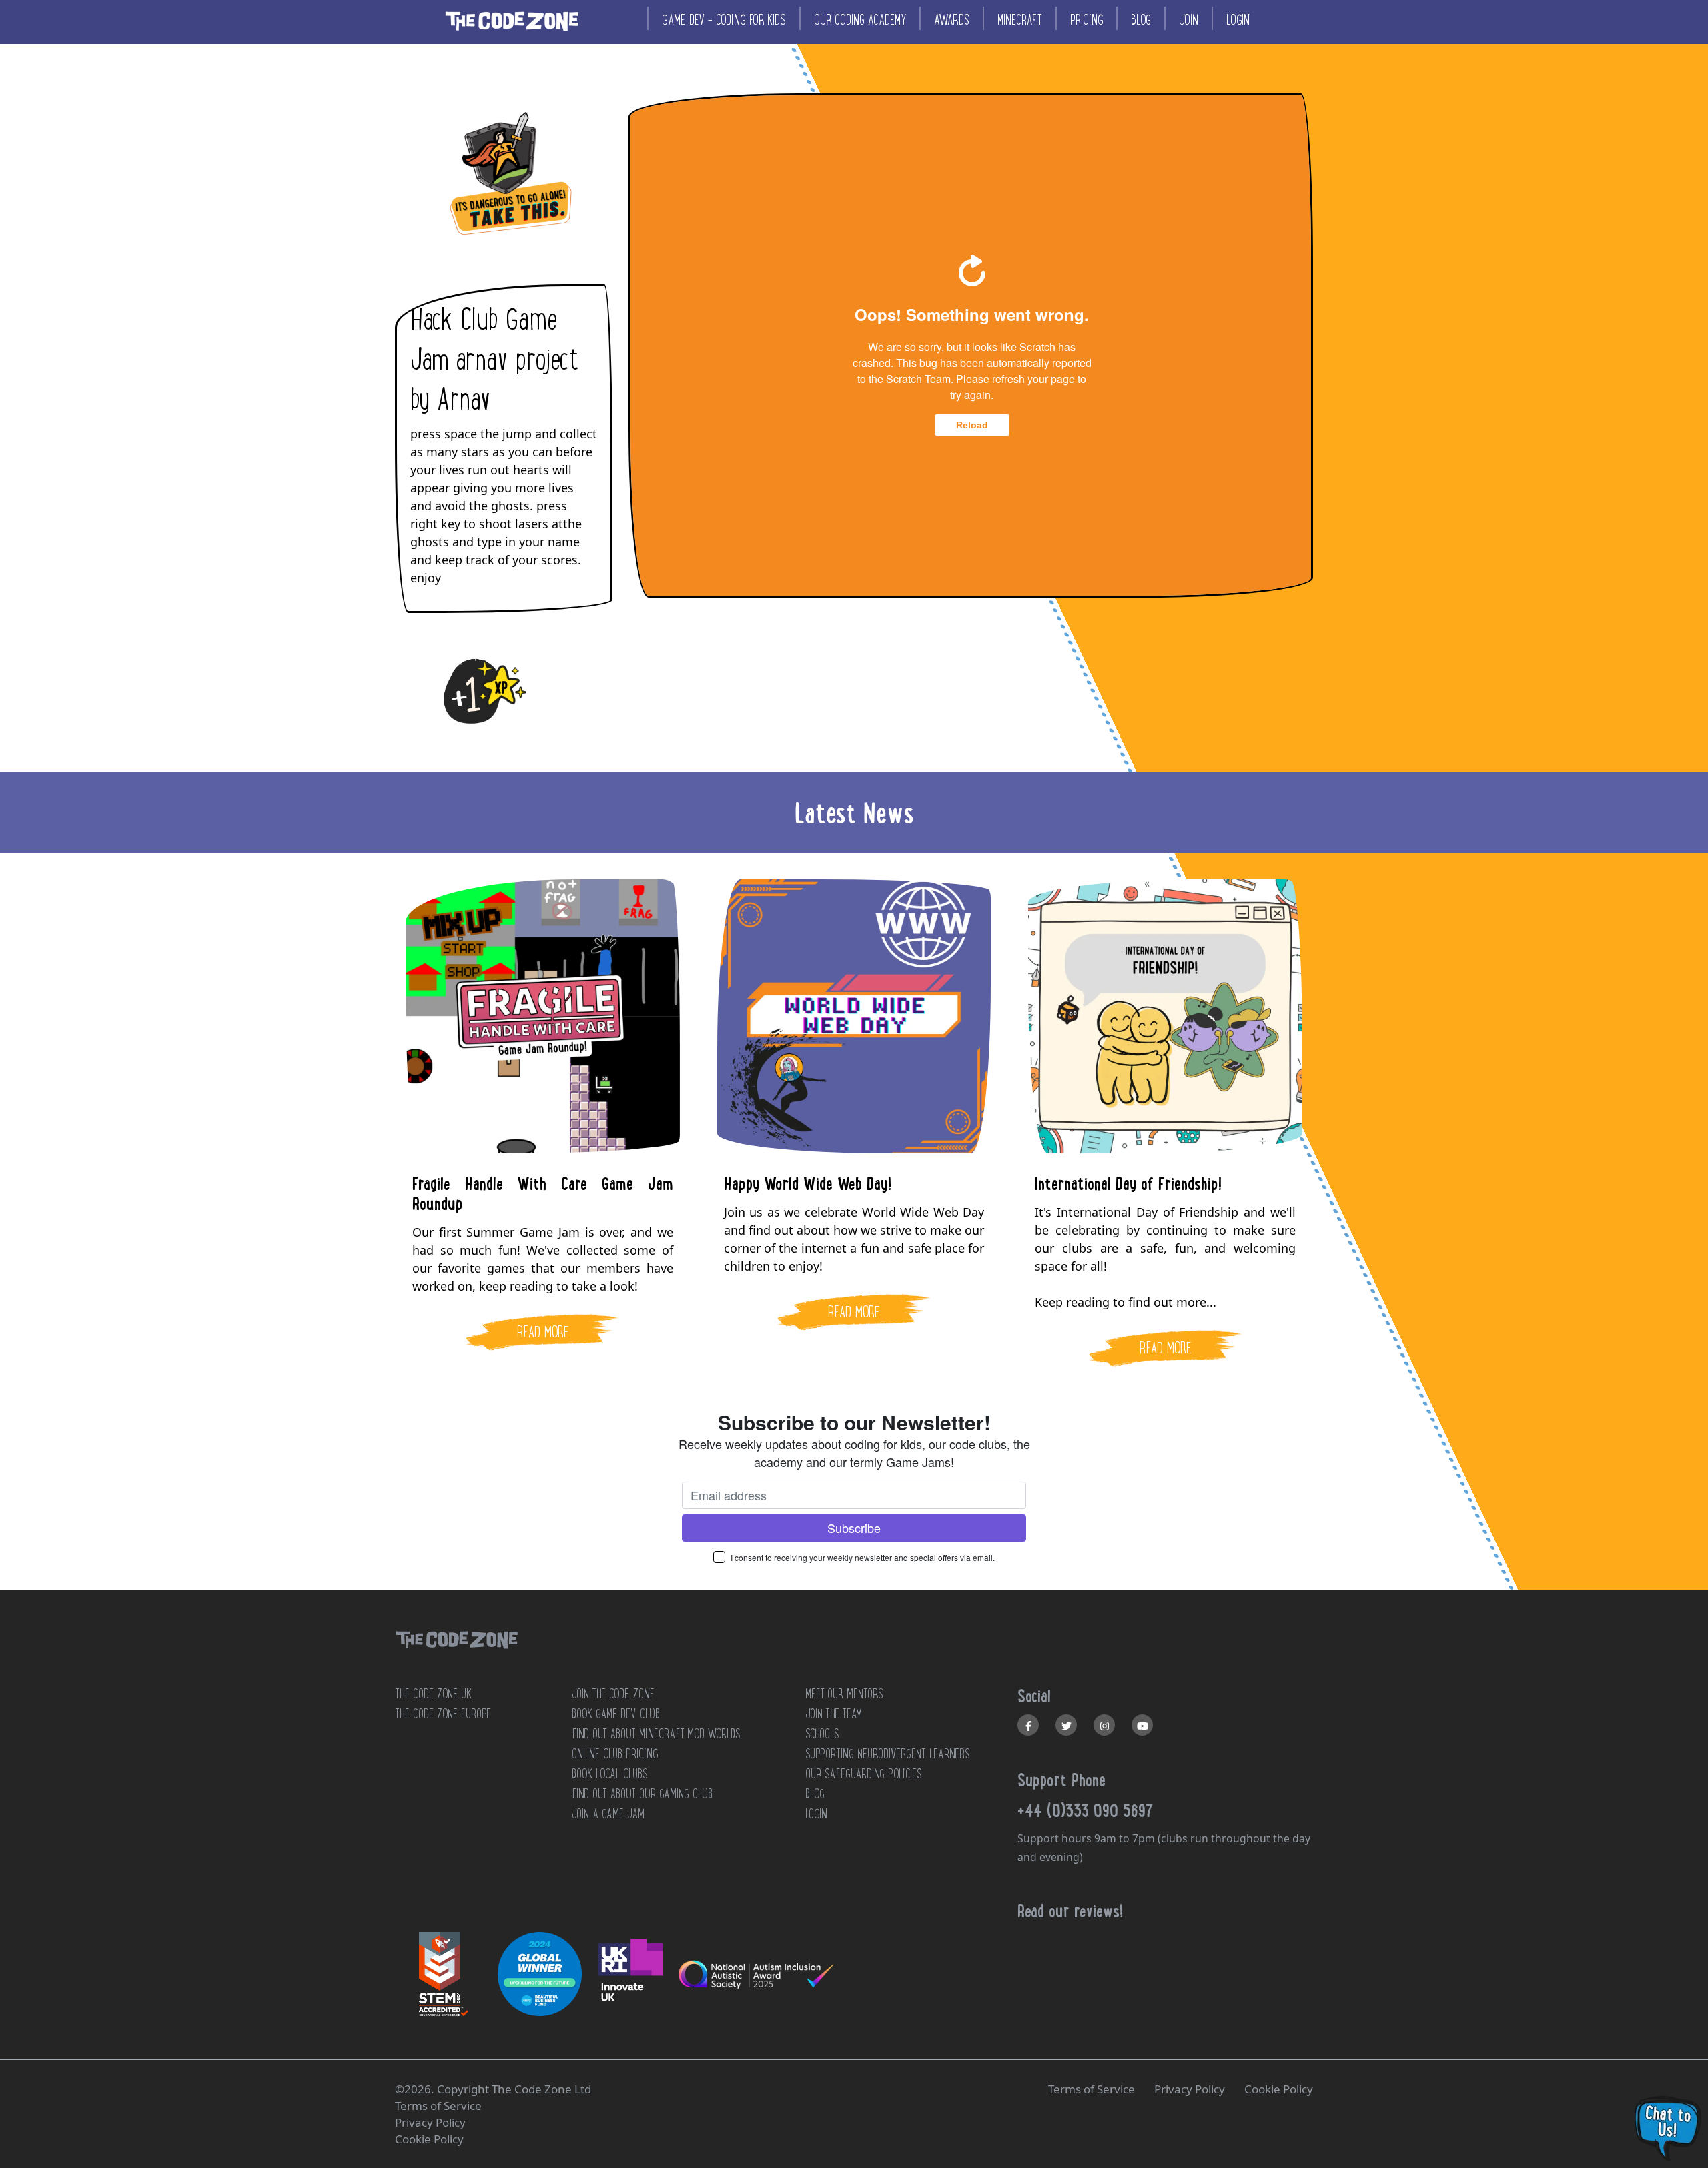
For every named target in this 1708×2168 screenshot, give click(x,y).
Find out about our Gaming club (642, 1794)
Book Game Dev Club (616, 1714)
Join (1189, 20)
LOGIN (816, 1814)
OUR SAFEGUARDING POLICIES (863, 1774)
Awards (952, 20)
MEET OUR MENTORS (844, 1694)
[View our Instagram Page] (1104, 1725)
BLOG (815, 1794)
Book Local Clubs (609, 1774)
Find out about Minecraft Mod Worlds (656, 1734)
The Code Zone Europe (443, 1714)
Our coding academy (860, 20)
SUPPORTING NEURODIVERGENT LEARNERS (888, 1754)
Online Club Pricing (615, 1754)
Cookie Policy (1279, 2089)
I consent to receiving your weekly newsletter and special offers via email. (863, 1557)
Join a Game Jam (608, 1814)
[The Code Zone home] (456, 1657)
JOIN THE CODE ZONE (613, 1694)
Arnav (463, 400)
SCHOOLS (822, 1734)
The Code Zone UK (433, 1694)
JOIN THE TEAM (834, 1714)
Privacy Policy (1190, 2089)
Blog (1141, 20)
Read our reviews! (1070, 1911)
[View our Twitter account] (1066, 1725)
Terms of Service (1092, 2089)
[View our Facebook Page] (1028, 1725)
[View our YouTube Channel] (1142, 1725)
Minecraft (1020, 20)
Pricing (1087, 20)
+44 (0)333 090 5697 (1086, 1810)
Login (1238, 20)
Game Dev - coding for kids (724, 20)
